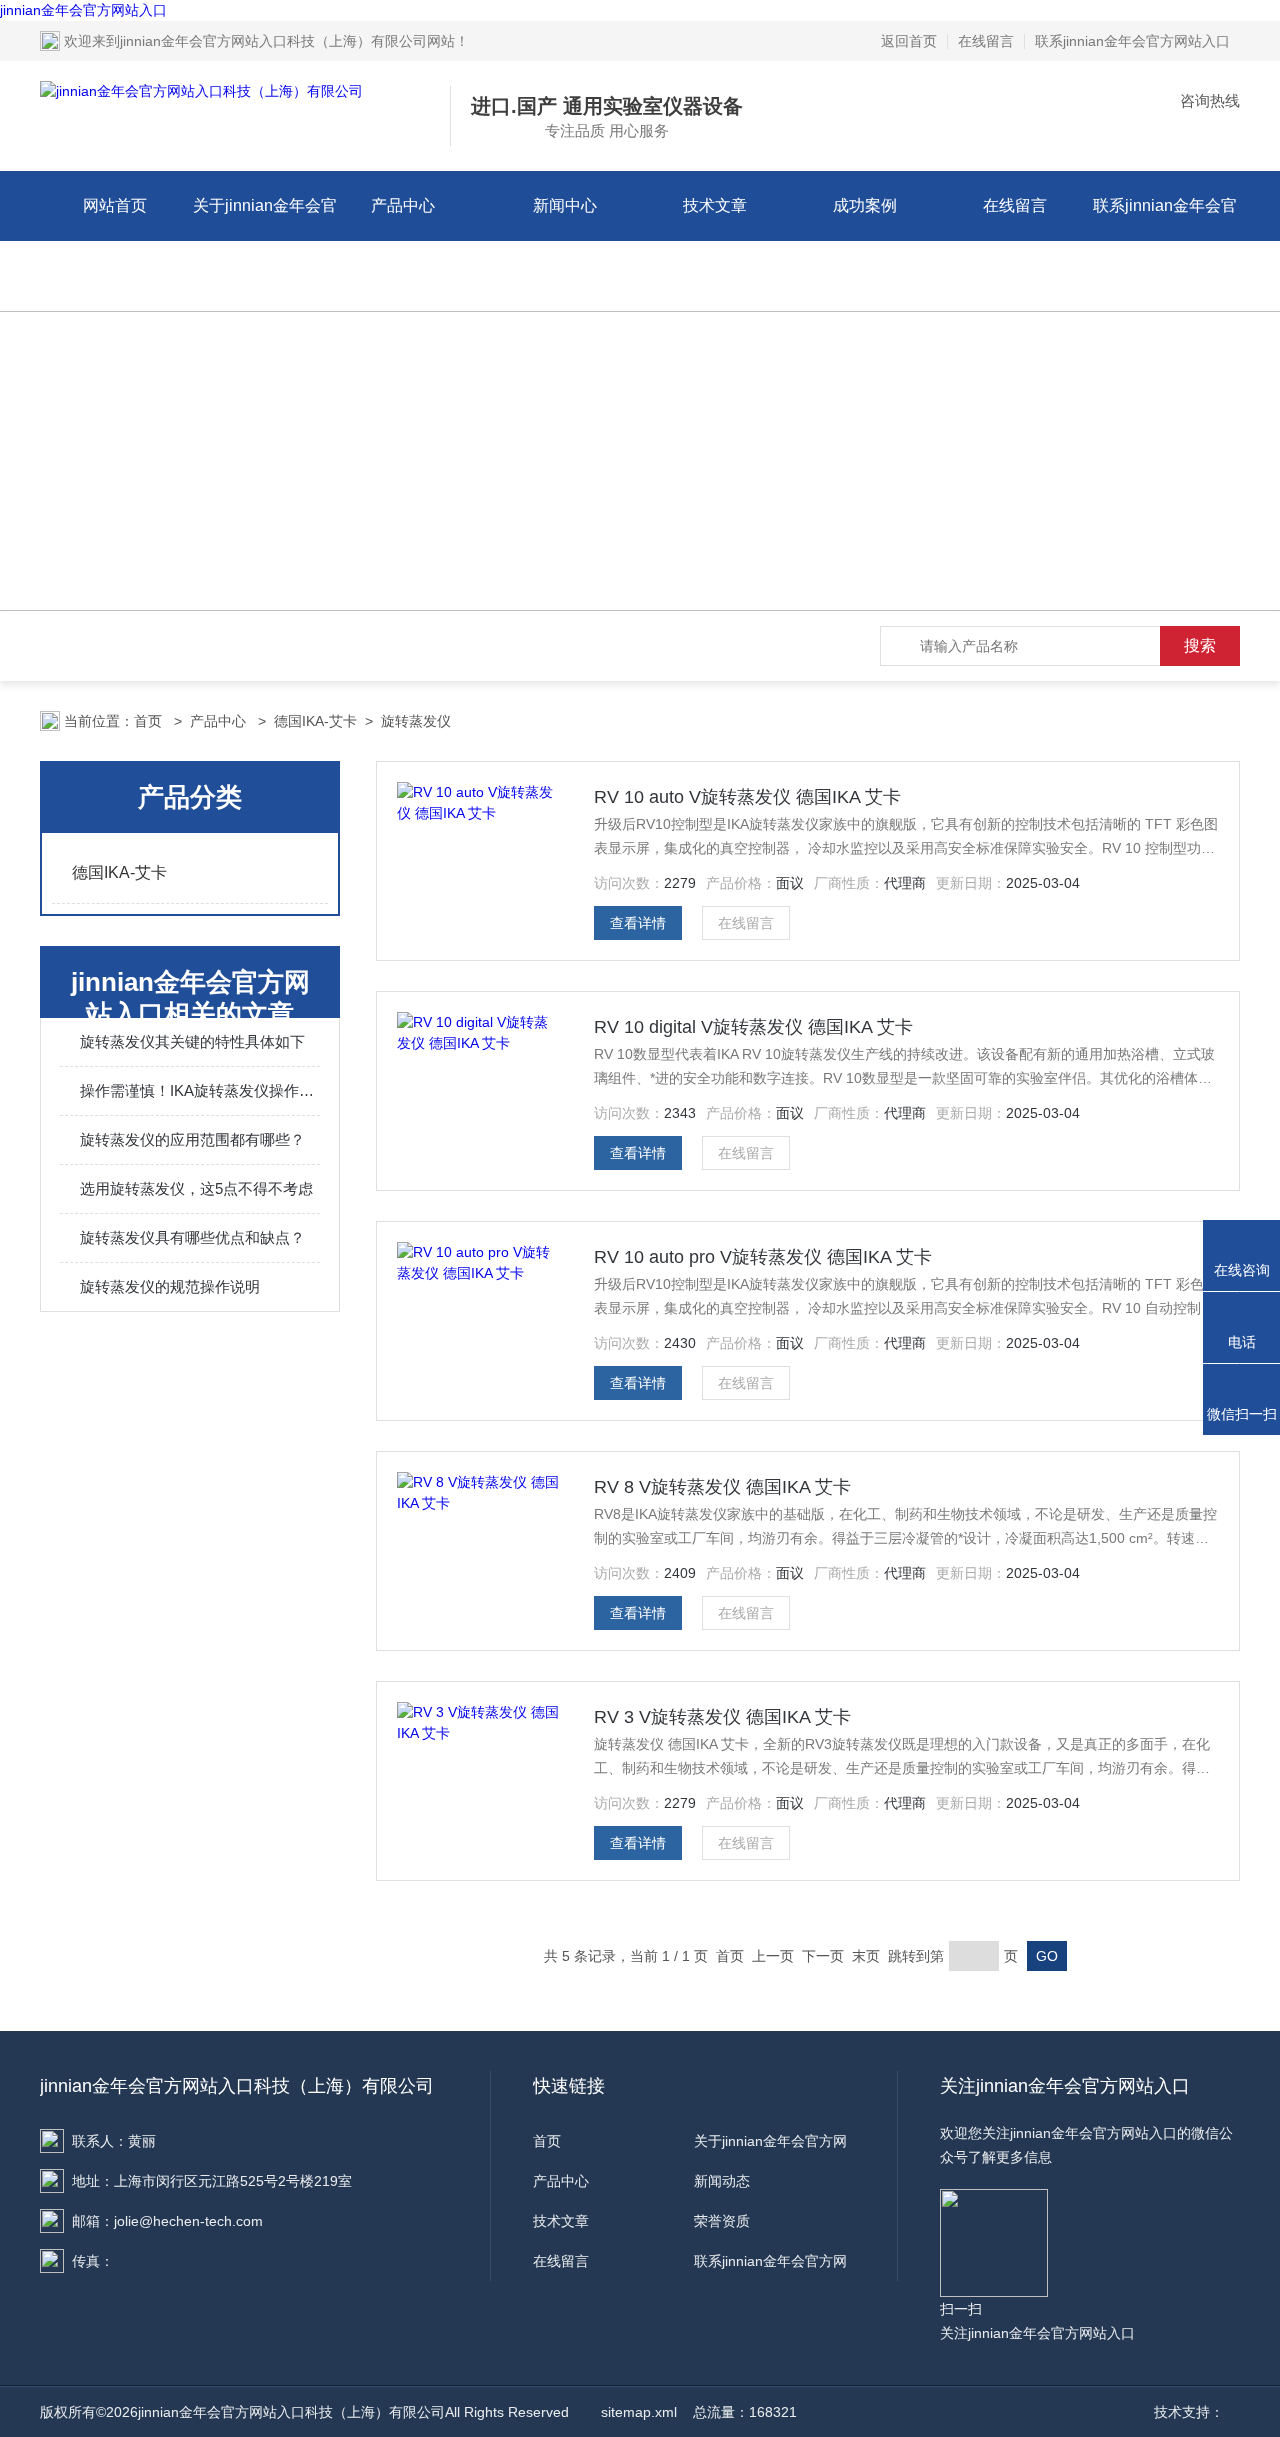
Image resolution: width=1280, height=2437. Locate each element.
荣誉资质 (722, 2221)
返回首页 (909, 41)
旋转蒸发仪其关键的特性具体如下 (192, 1041)
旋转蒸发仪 (416, 721)
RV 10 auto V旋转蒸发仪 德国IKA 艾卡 (747, 797)
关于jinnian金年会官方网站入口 (265, 240)
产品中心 (403, 205)
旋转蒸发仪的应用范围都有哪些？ (192, 1139)
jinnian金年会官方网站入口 (83, 10)
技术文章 (715, 205)
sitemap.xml (639, 2412)
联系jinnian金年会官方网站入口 (1132, 41)
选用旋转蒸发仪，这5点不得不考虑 (196, 1188)
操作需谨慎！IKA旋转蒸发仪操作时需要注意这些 (200, 1090)
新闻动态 (722, 2181)
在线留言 (986, 41)
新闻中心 (565, 205)
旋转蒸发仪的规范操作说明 (170, 1286)
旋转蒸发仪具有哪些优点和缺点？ (192, 1237)
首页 (150, 721)
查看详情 (638, 923)
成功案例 (865, 205)
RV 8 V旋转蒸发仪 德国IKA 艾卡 (722, 1487)
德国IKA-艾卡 (315, 721)
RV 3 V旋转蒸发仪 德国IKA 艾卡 (722, 1717)
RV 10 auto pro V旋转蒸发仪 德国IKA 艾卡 (763, 1257)
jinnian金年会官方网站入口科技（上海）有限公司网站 (287, 41)
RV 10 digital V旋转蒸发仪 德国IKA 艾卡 (753, 1027)
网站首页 (115, 205)
